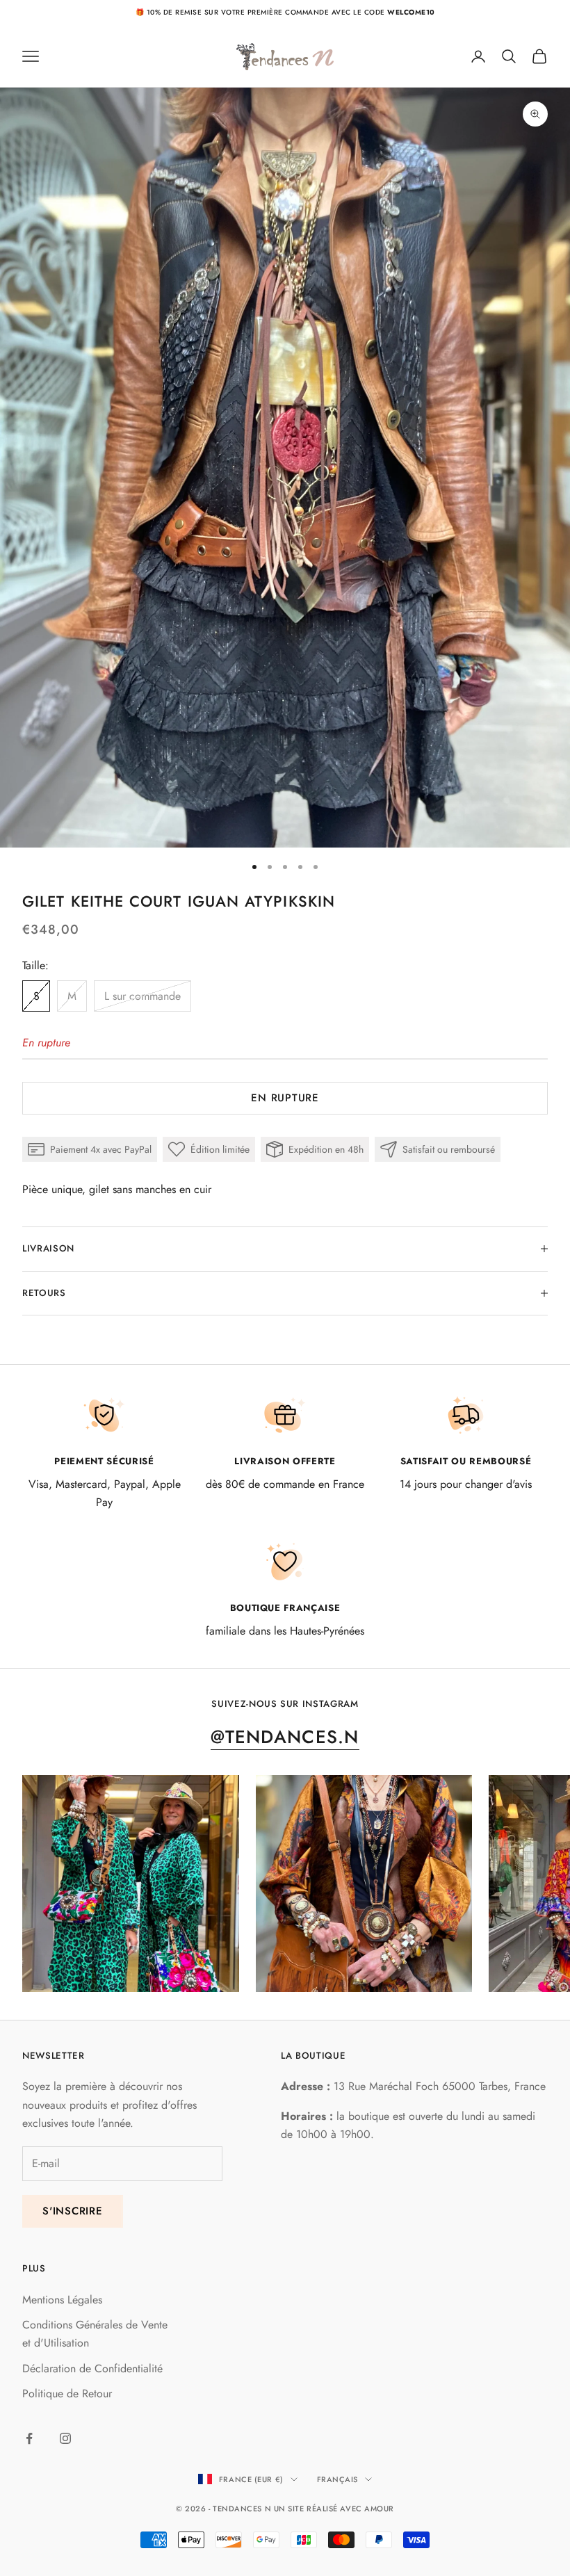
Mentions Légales (62, 2300)
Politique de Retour (67, 2393)
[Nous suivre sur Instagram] (65, 2438)
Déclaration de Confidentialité (92, 2368)
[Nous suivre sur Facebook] (29, 2438)
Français (337, 2479)
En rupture (285, 1098)
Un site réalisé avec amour (334, 2509)
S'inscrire (73, 2211)
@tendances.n (285, 1737)
